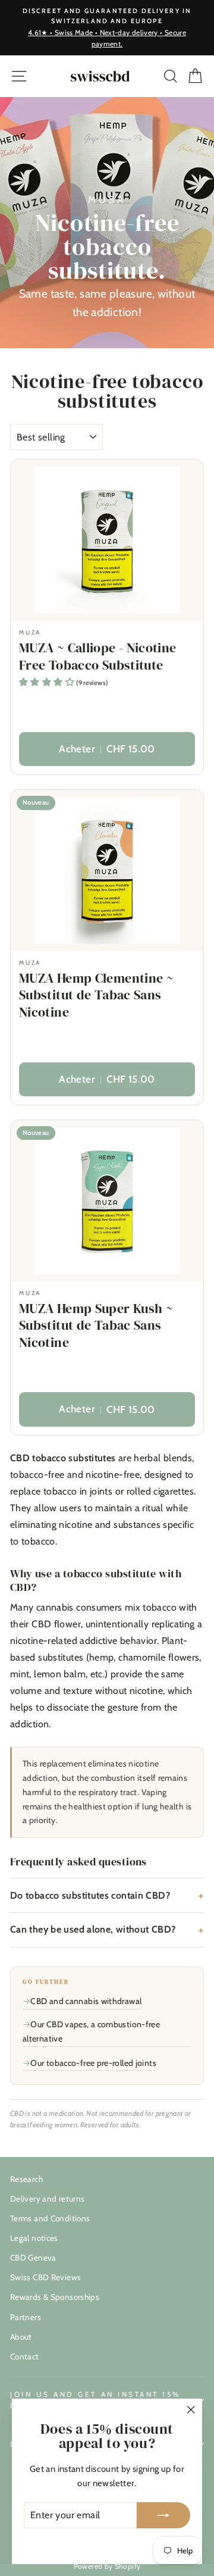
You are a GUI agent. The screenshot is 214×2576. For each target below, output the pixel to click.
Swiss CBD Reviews (45, 2277)
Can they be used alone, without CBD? (93, 1929)
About (21, 2337)
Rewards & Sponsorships (55, 2297)
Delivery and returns (47, 2199)
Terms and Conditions (50, 2218)
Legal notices (34, 2238)
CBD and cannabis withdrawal (86, 2001)
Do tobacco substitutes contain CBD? (90, 1895)
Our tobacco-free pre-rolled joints (93, 2063)
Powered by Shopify (107, 2566)
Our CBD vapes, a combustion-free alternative (91, 2032)
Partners (26, 2317)
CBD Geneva (33, 2258)
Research (26, 2179)
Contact (25, 2356)
